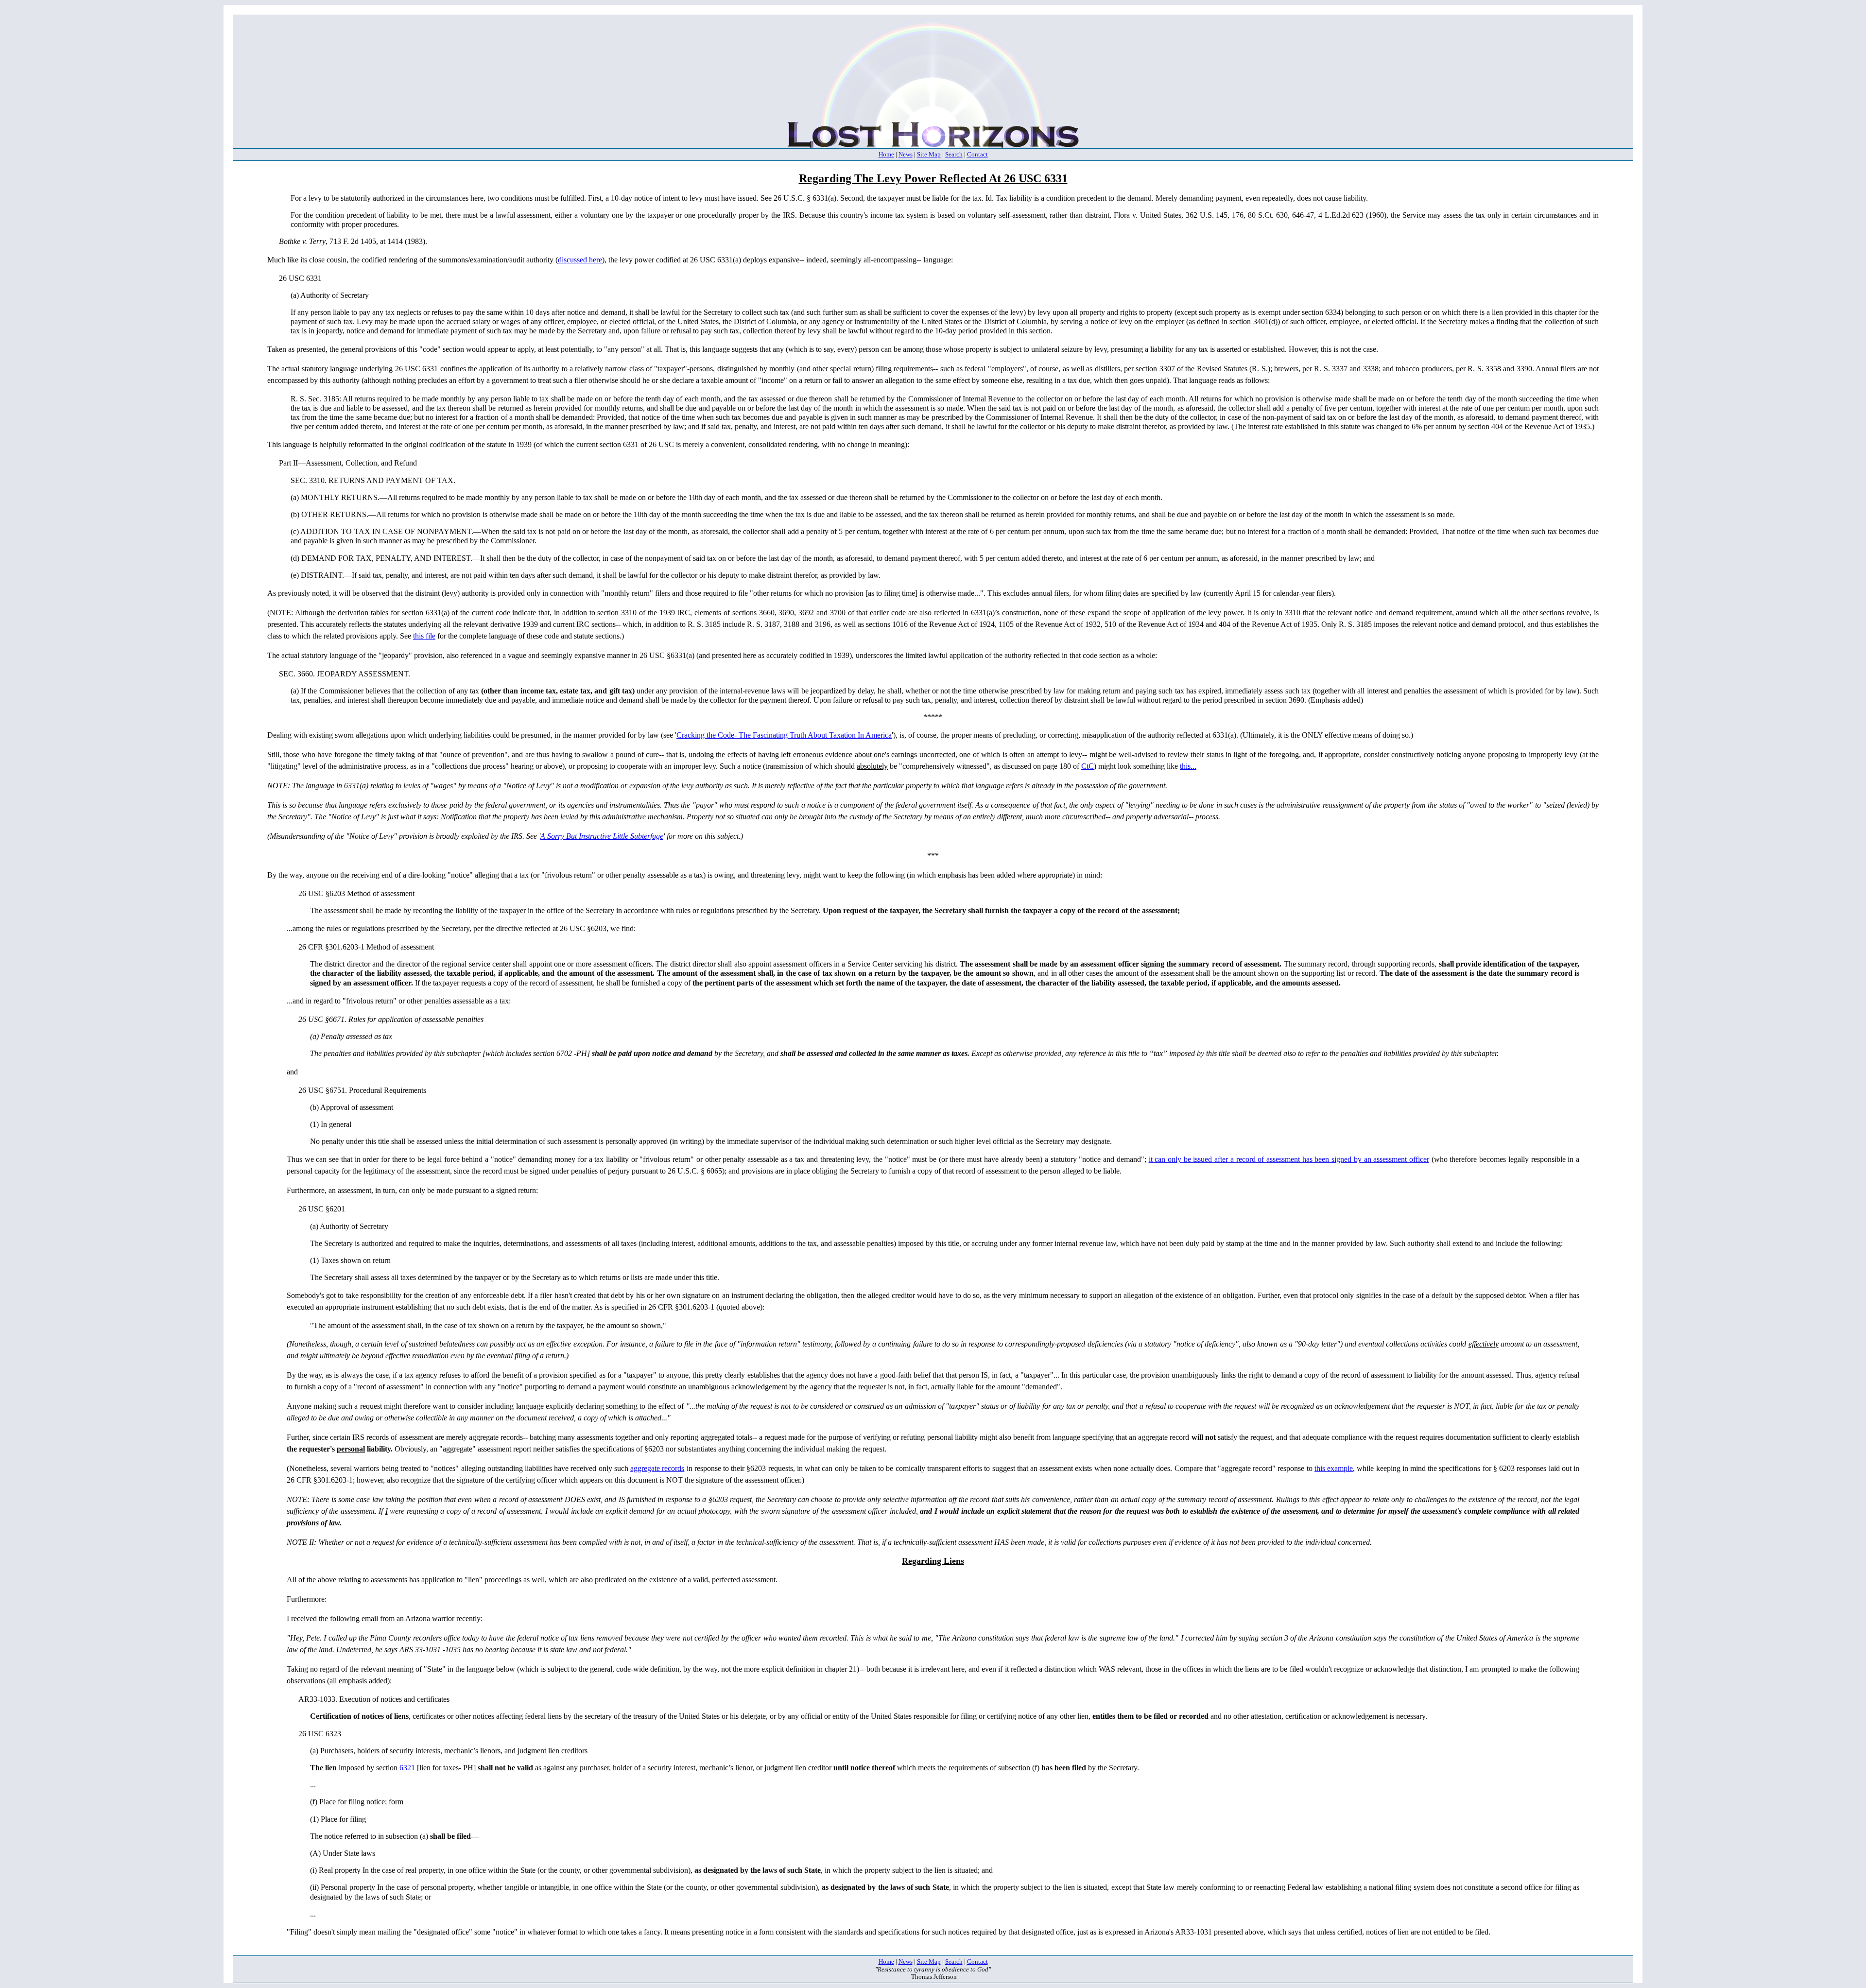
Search (954, 154)
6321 (407, 1768)
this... (1188, 766)
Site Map (929, 154)
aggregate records (657, 1468)
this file (424, 636)
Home (886, 154)
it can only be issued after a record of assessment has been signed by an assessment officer (1289, 1159)
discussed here (580, 260)
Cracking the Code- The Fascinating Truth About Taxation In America (784, 735)
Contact (977, 154)
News (906, 154)
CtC (1088, 766)
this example (1334, 1468)
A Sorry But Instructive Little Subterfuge (602, 836)
